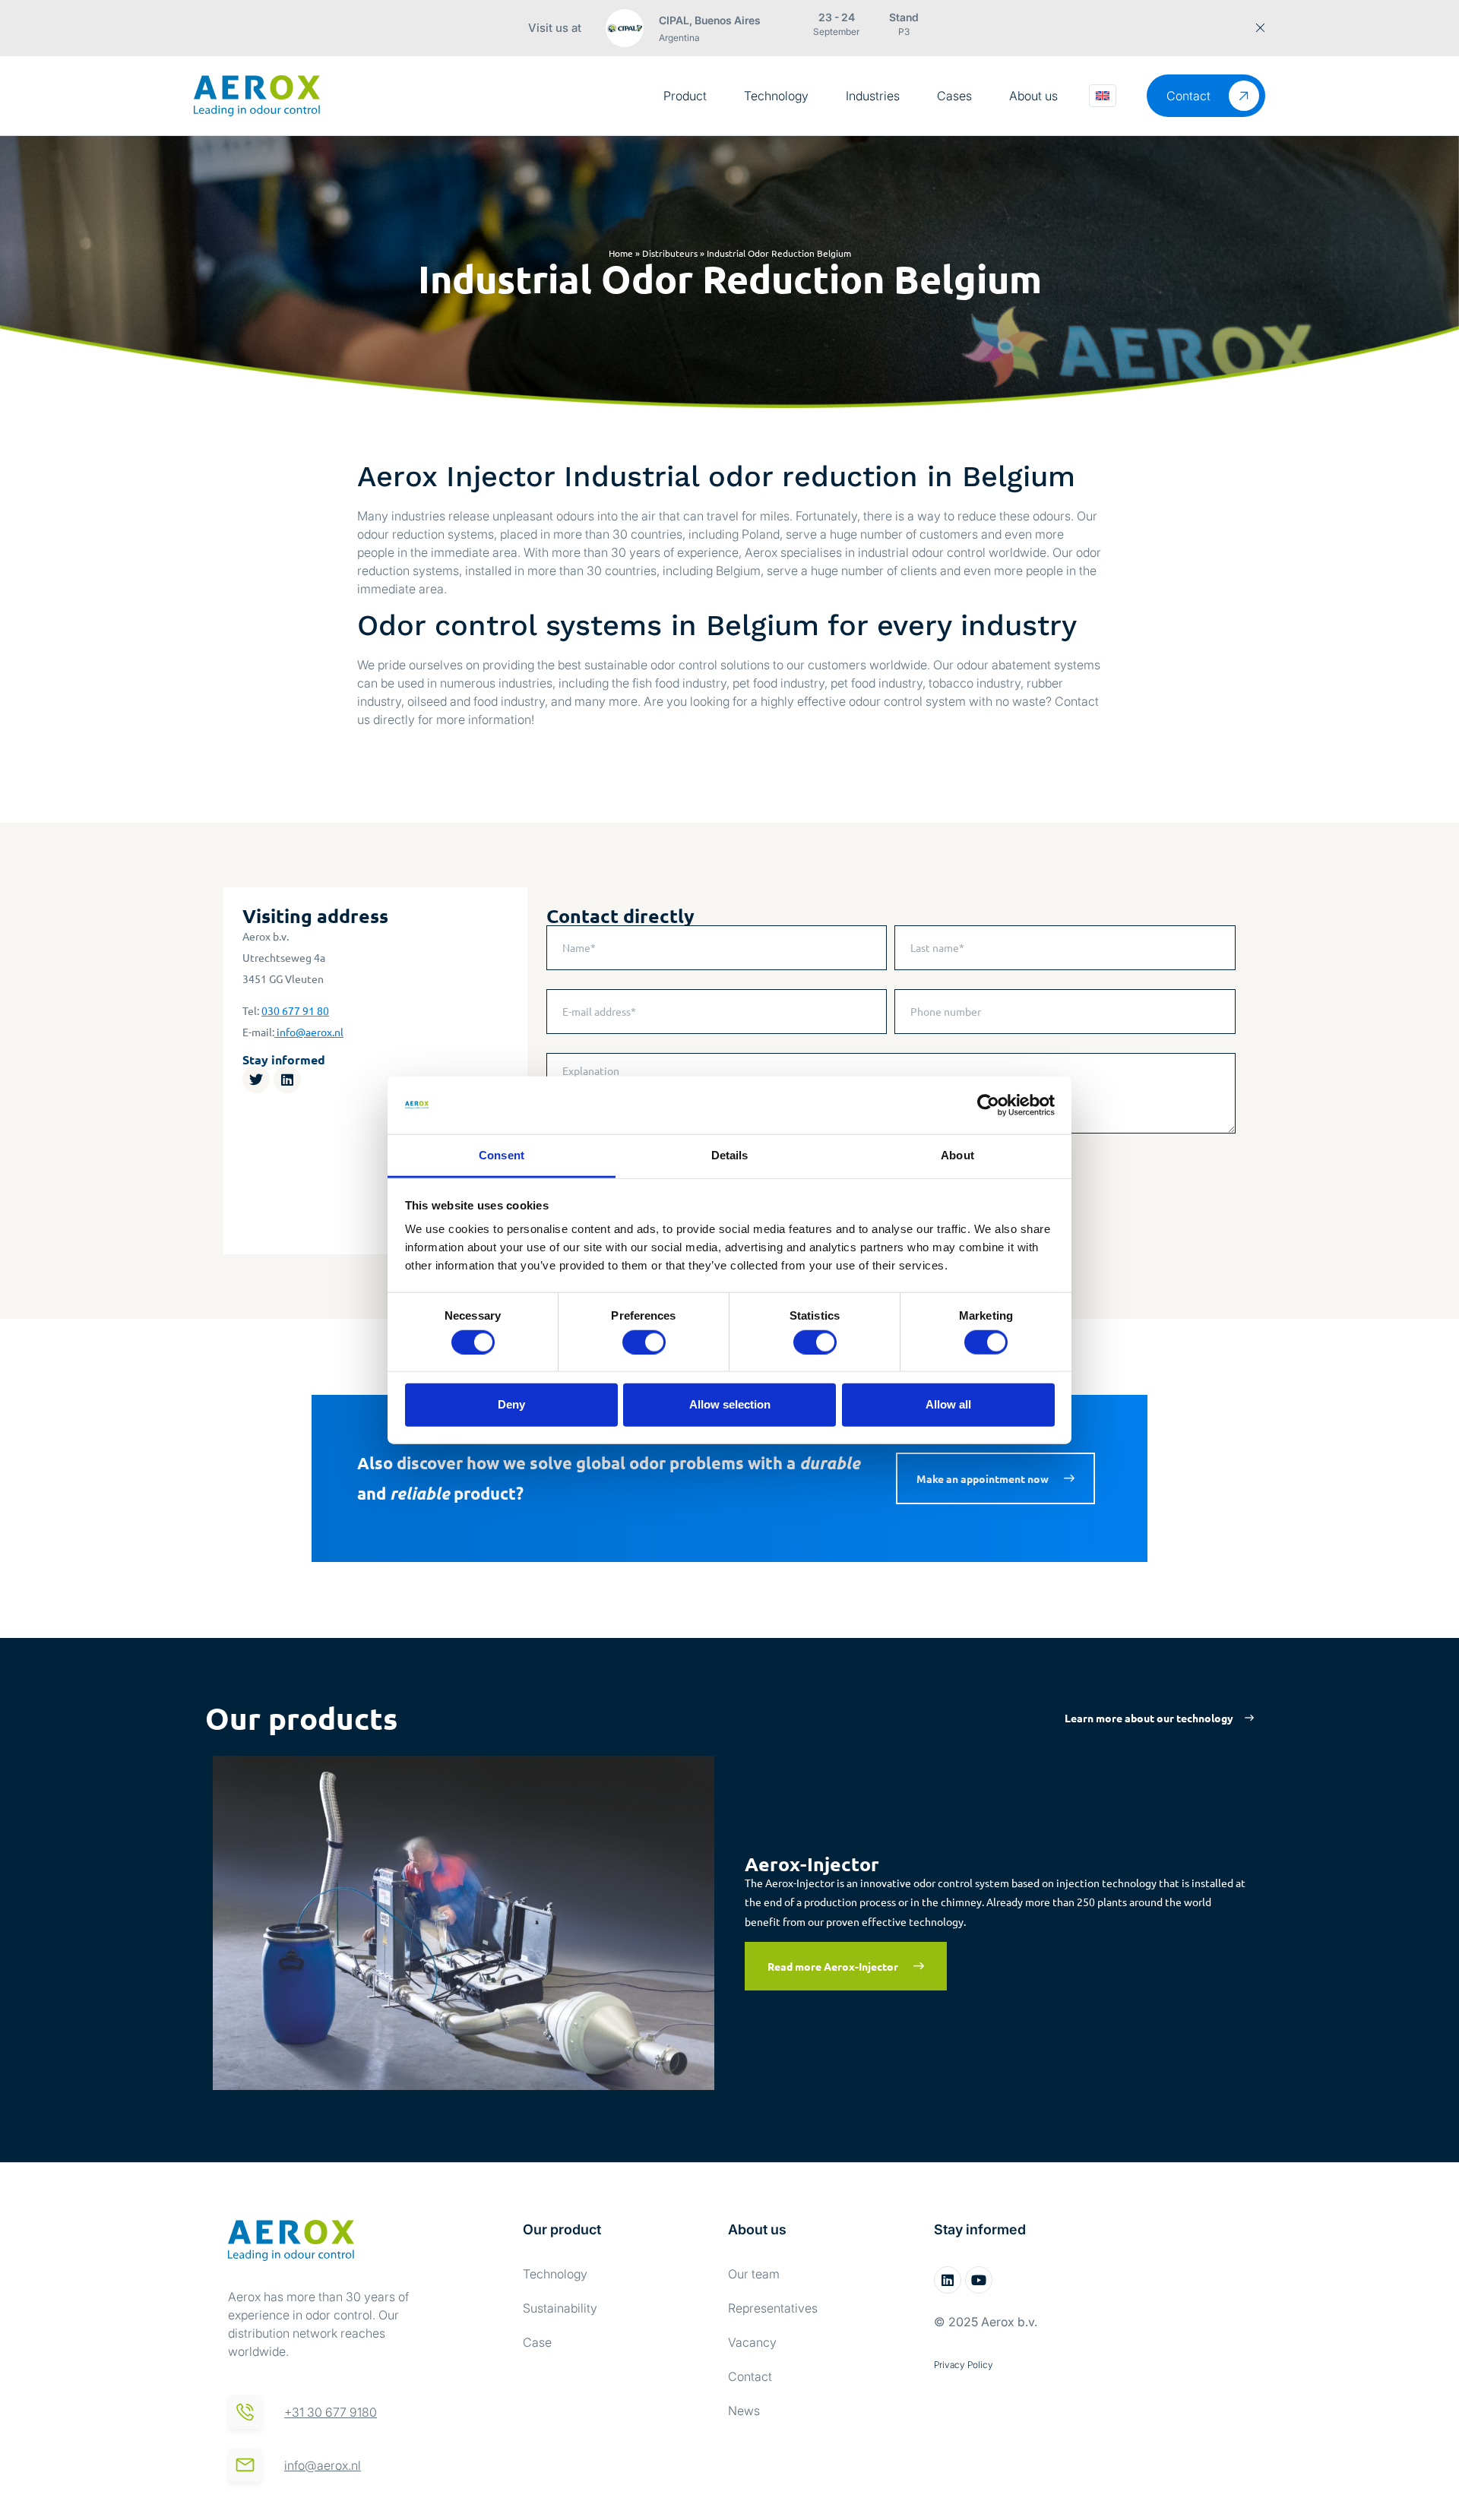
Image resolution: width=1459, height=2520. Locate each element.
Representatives (773, 2308)
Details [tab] (730, 1155)
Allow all (948, 1404)
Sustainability (560, 2308)
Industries (873, 96)
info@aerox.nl (310, 1032)
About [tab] (957, 1155)
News (744, 2411)
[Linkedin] (287, 1080)
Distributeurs (670, 253)
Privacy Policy (964, 2365)
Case (537, 2342)
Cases (954, 96)
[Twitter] (256, 1080)
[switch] (644, 1342)
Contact (750, 2376)
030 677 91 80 (295, 1010)
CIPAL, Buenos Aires (710, 20)
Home (621, 253)
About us (1033, 96)
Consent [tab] (502, 1155)
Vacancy (752, 2342)
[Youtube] (979, 2280)
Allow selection (730, 1404)
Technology (776, 96)
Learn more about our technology (1149, 1718)
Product (685, 96)
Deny (511, 1404)
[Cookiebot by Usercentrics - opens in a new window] (988, 1105)
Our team (754, 2274)
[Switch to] (1103, 96)
